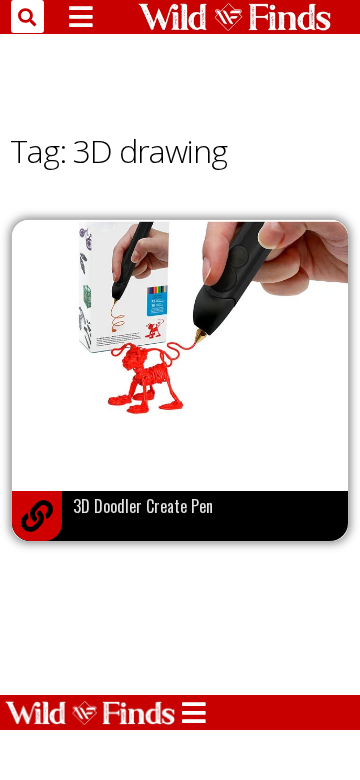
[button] (27, 16)
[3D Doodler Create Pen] (37, 516)
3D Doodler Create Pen (143, 506)
